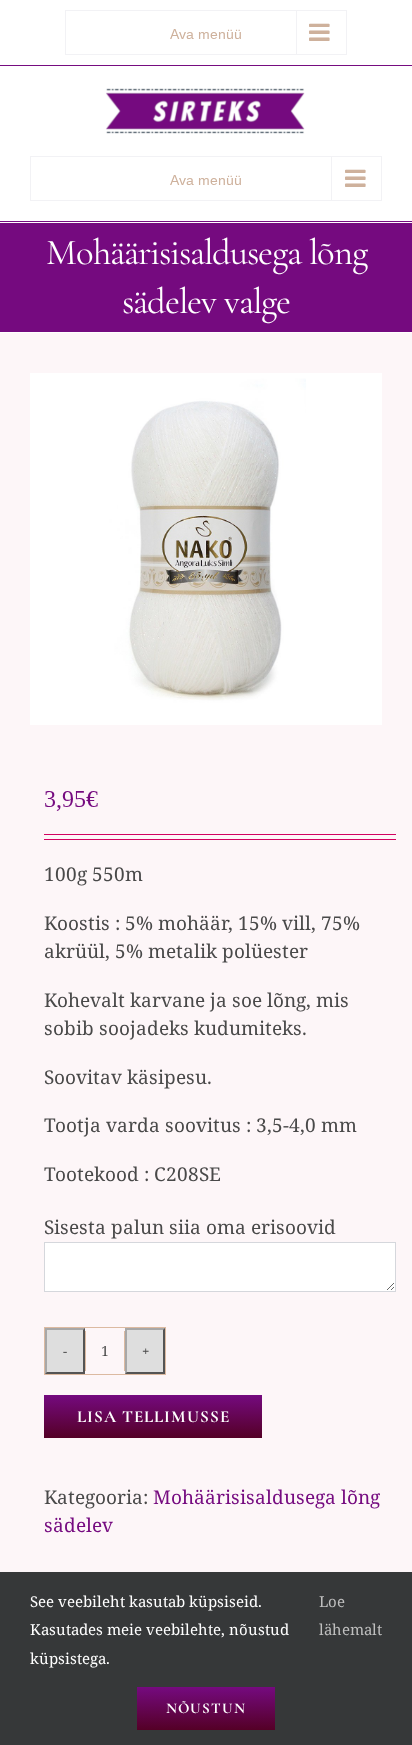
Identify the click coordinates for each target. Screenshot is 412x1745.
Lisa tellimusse (153, 1416)
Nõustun (206, 1708)
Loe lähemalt (350, 1615)
